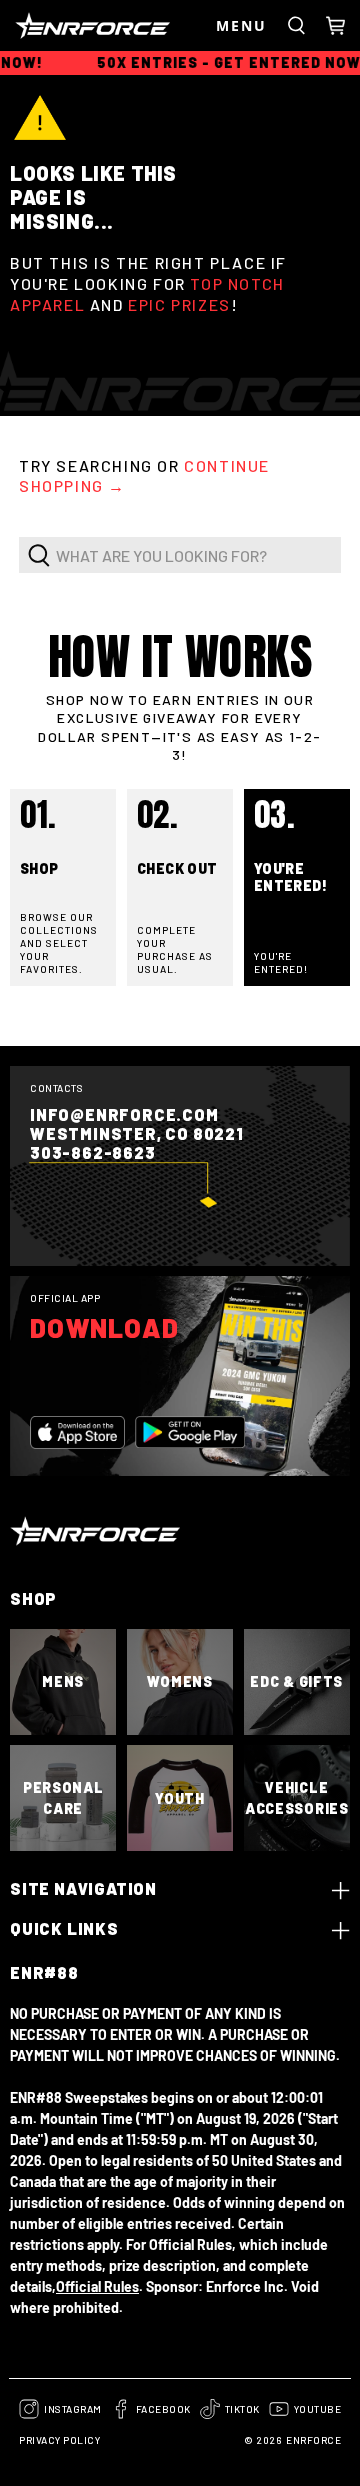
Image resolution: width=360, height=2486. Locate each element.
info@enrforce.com (124, 1114)
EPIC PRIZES (179, 304)
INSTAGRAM (73, 2409)
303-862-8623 (93, 1152)
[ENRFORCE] (110, 25)
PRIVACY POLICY (59, 2440)
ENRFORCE (313, 2440)
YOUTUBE (318, 2409)
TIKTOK (242, 2409)
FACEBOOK (163, 2409)
